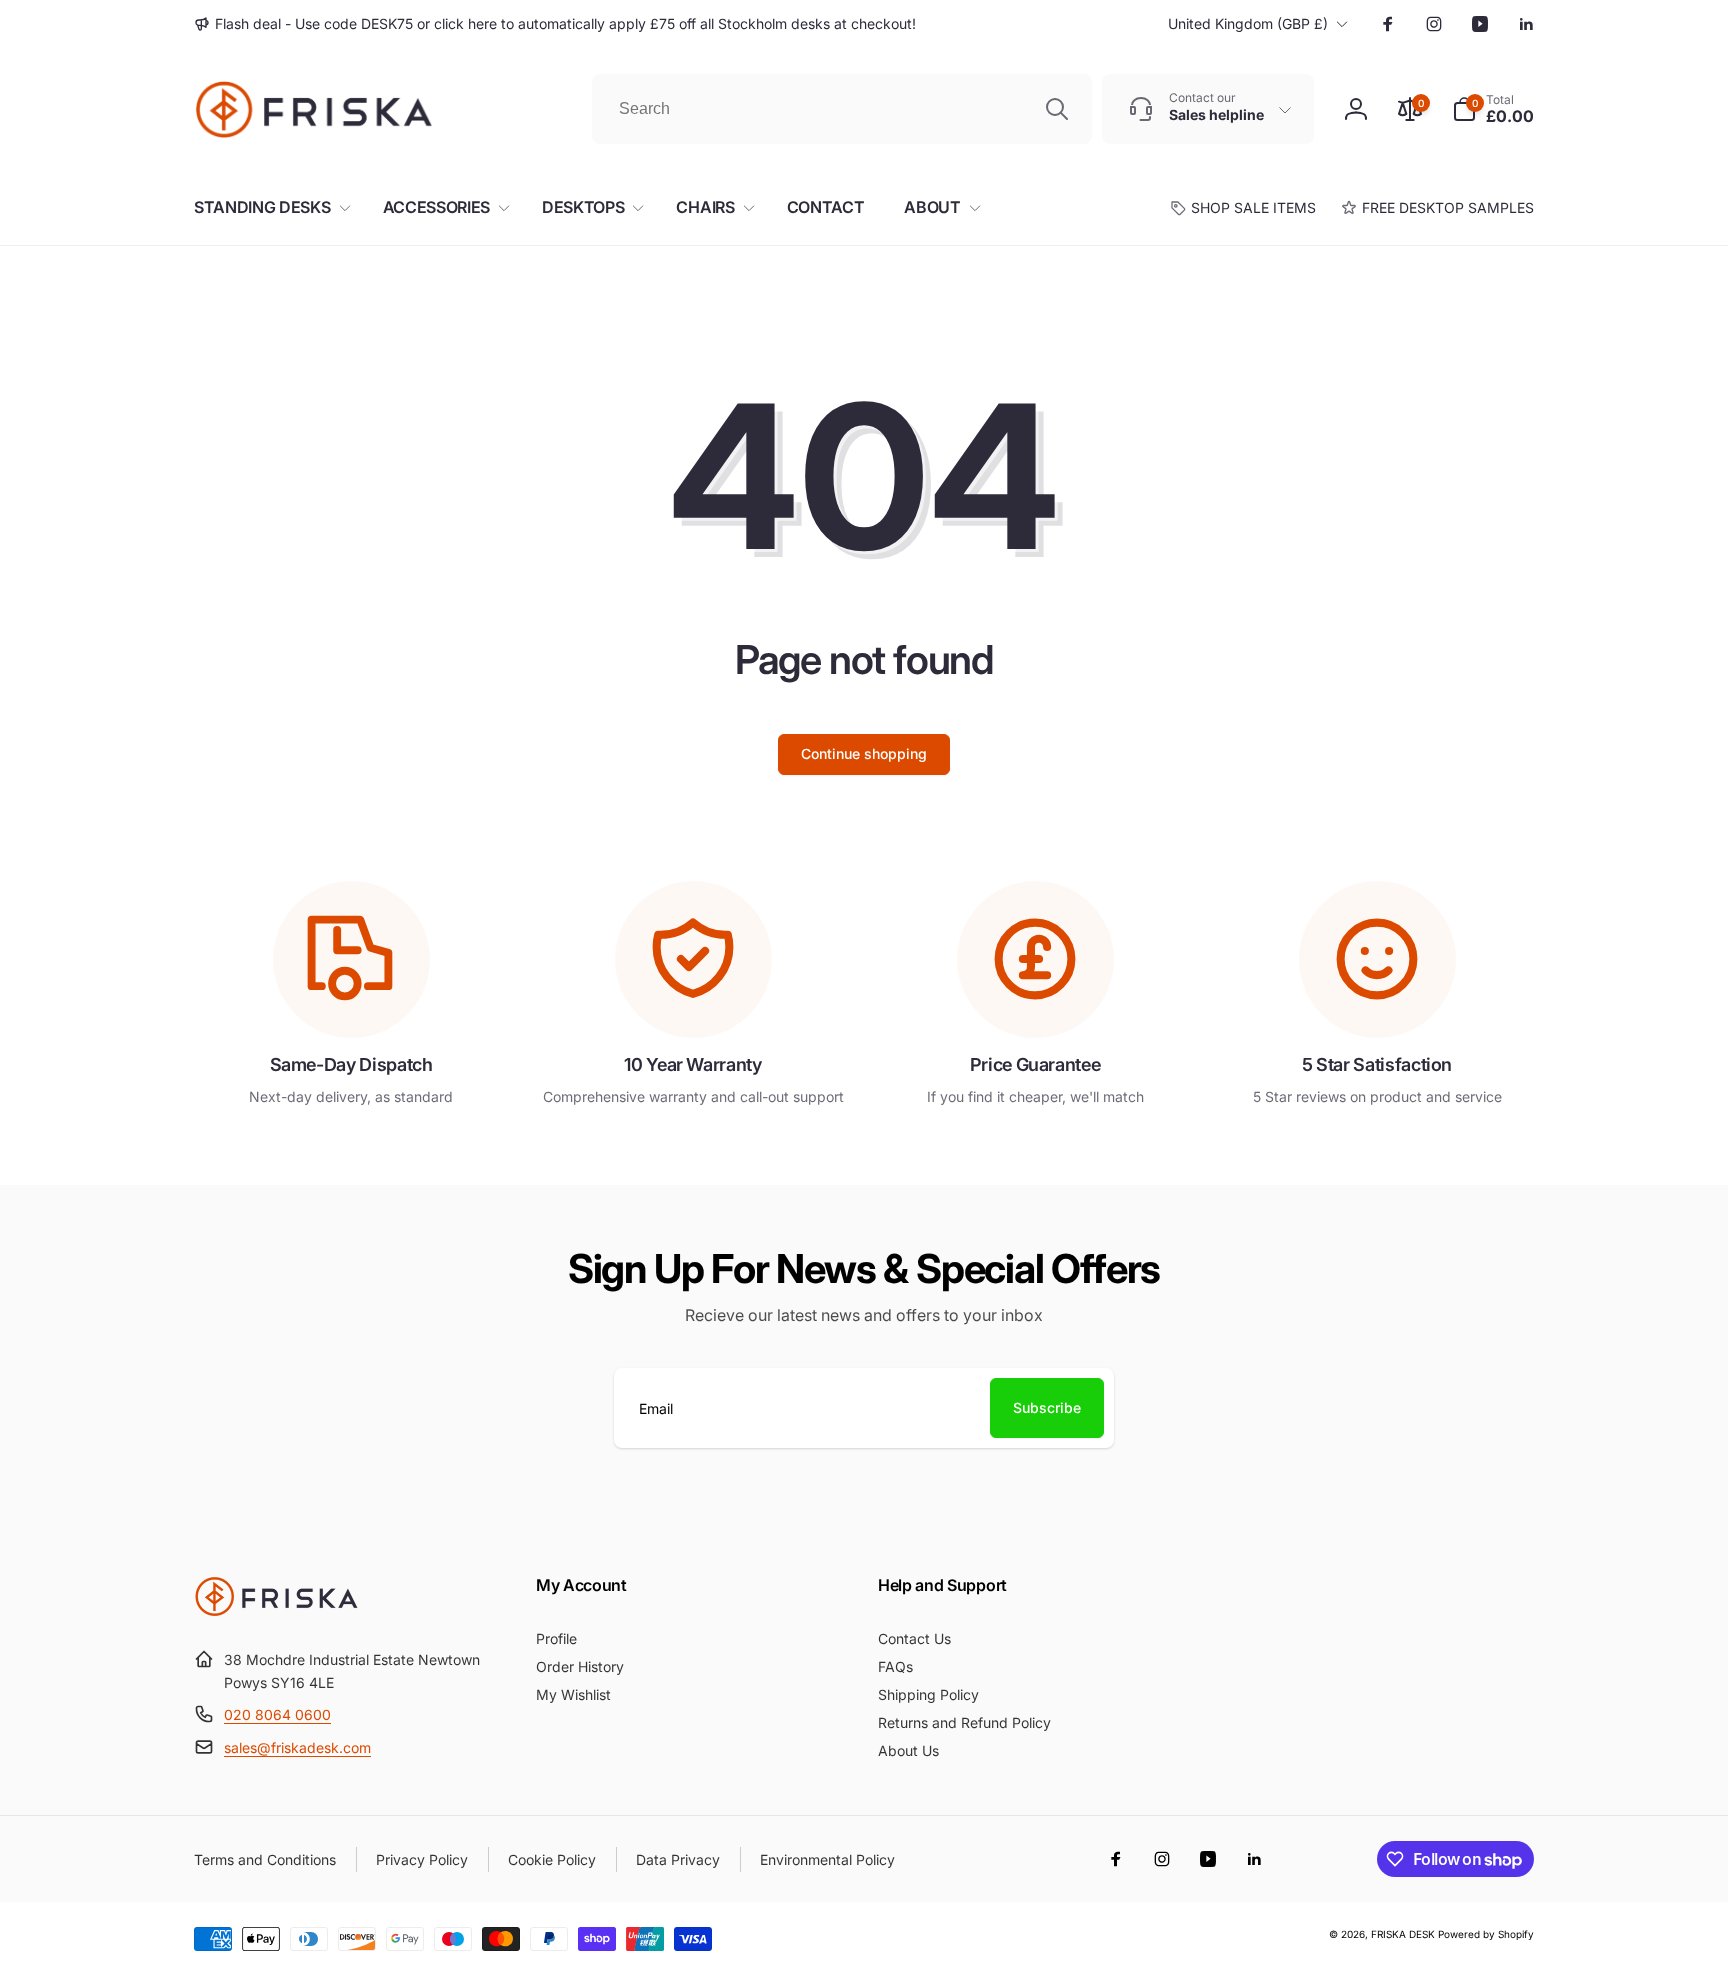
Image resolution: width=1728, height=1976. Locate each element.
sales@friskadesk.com (297, 1747)
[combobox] (842, 109)
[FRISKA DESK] (276, 1611)
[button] (1493, 109)
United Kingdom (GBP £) (1248, 23)
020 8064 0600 (277, 1714)
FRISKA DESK (1403, 1934)
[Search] (1057, 109)
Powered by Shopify (1486, 1934)
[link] (555, 24)
